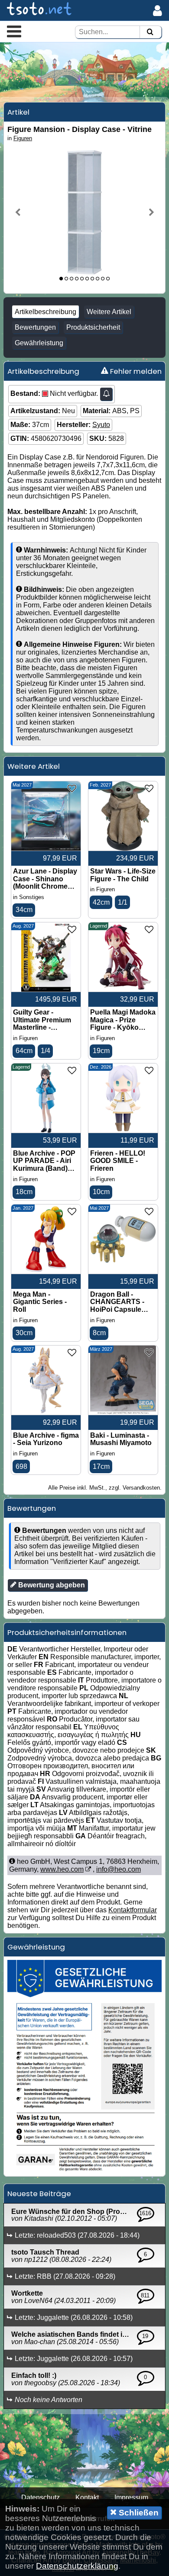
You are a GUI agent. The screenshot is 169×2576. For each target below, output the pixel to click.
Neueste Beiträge (39, 2194)
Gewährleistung (39, 343)
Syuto (101, 425)
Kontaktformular (133, 1910)
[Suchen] (150, 32)
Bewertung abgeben (51, 1585)
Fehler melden (135, 371)
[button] (14, 31)
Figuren (23, 138)
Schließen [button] (138, 2513)
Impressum (131, 2497)
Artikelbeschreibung (45, 312)
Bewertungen (35, 327)
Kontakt (87, 2497)
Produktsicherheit (93, 327)
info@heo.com (119, 1869)
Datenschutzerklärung (77, 2566)
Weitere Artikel (109, 312)
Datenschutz (41, 2497)
